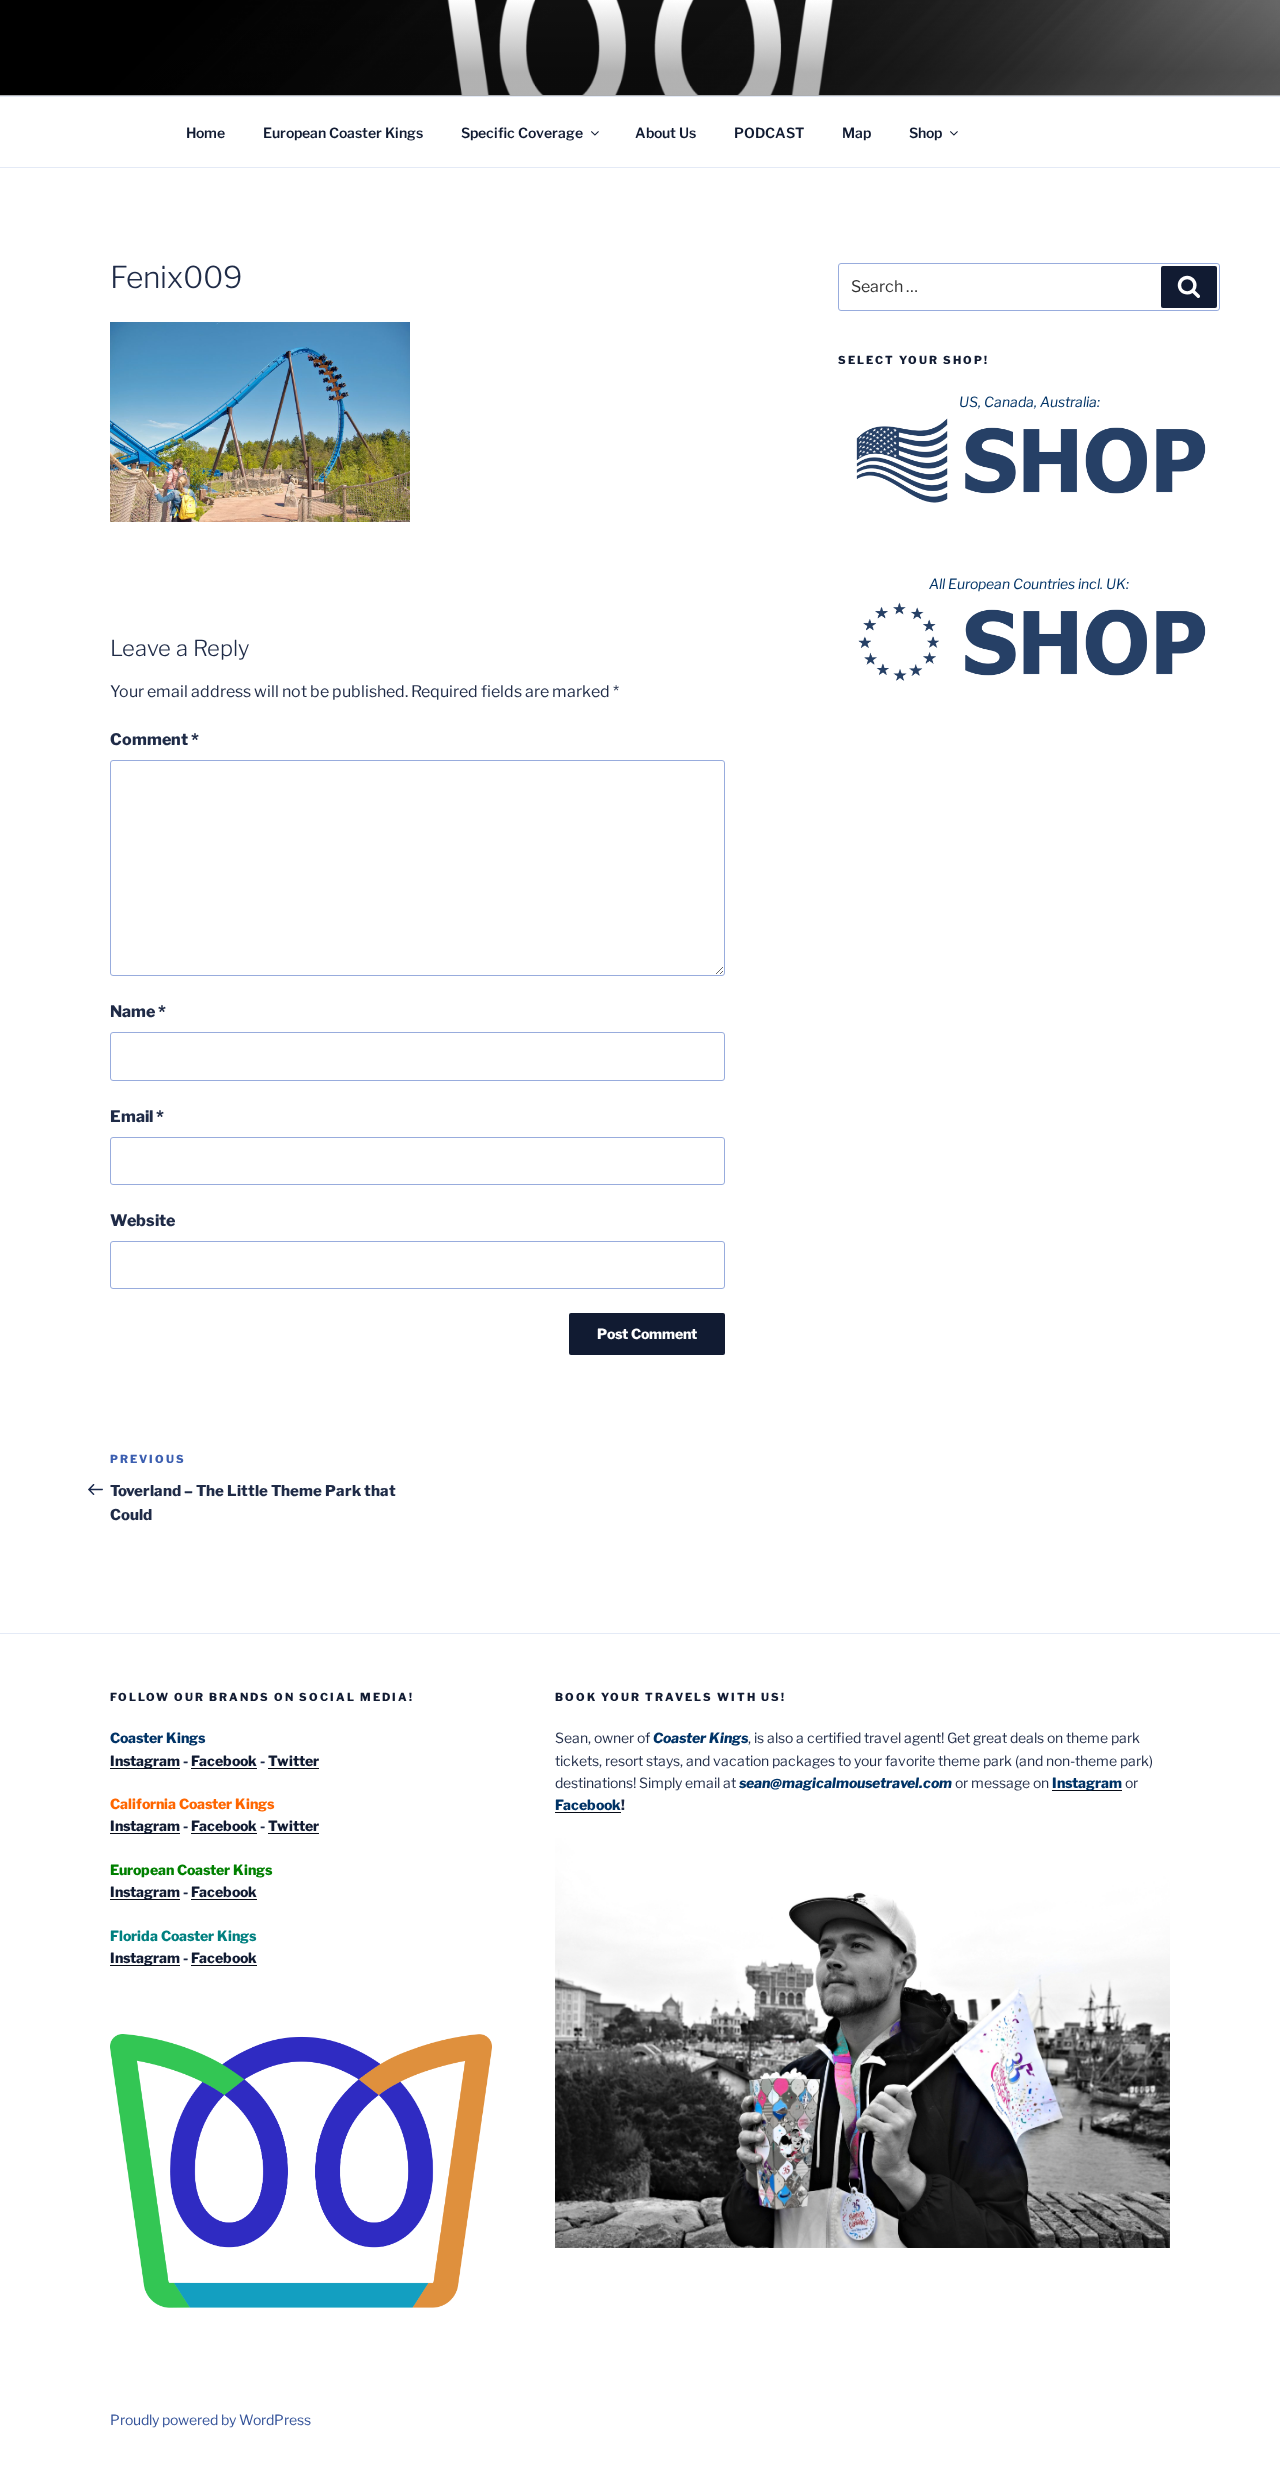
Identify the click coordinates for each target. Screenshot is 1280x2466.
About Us (665, 132)
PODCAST (769, 132)
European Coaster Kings (343, 132)
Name (138, 1011)
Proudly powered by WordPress (210, 2419)
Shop (925, 132)
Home (205, 132)
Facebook (224, 1760)
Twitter (293, 1760)
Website (142, 1220)
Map (856, 132)
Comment (154, 739)
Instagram (145, 1760)
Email (137, 1116)
